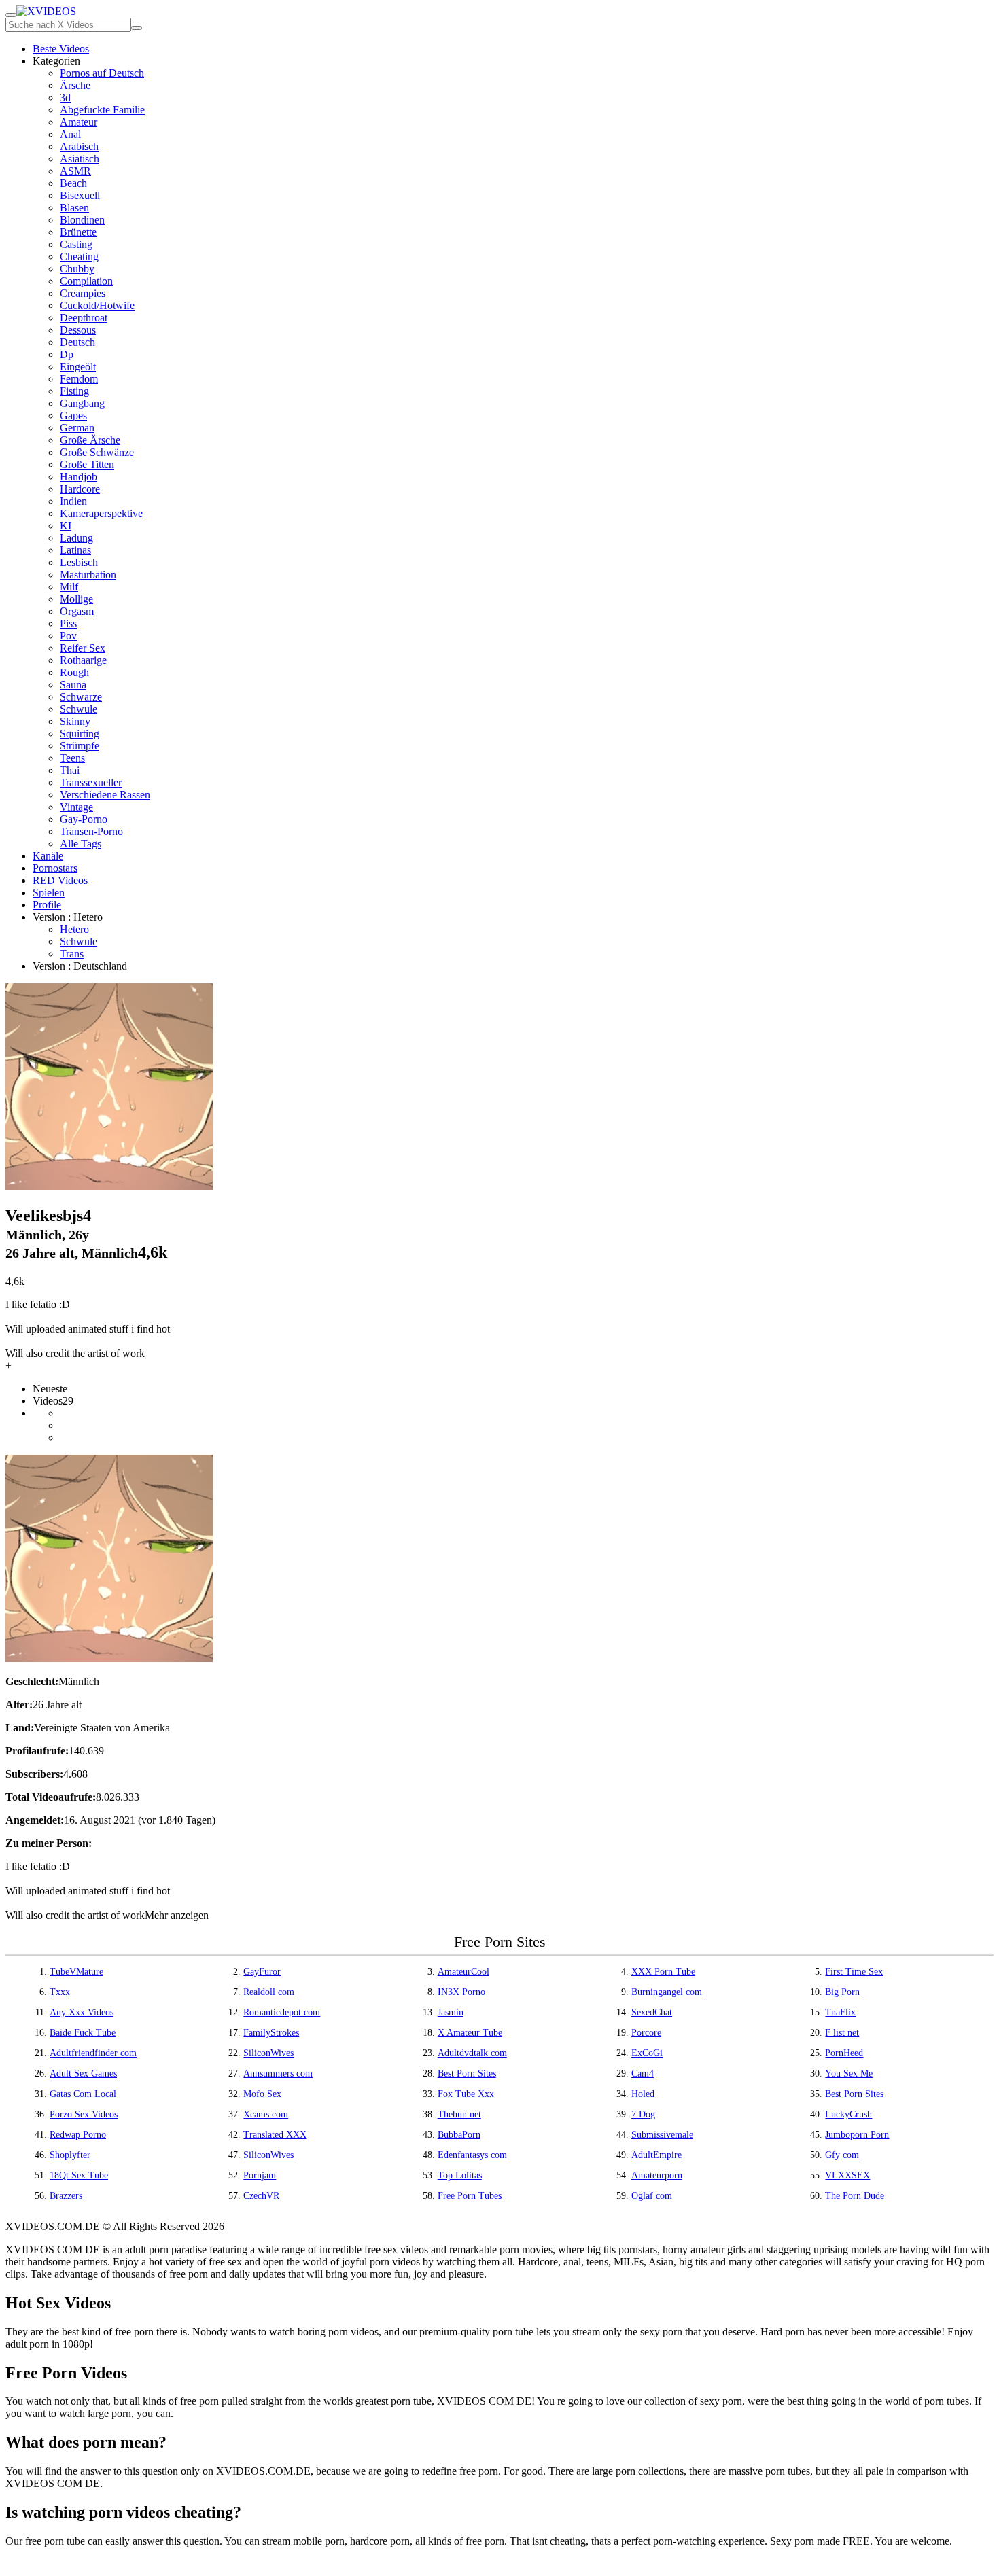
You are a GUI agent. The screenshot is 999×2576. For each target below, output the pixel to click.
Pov (68, 636)
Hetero (74, 929)
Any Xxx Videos (82, 2012)
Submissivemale (662, 2135)
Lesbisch (79, 562)
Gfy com (842, 2155)
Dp (67, 354)
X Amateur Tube (470, 2033)
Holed (643, 2094)
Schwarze (81, 697)
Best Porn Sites (467, 2074)
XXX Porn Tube (663, 1972)
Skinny (75, 721)
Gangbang (82, 403)
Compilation (86, 281)
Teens (72, 758)
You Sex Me (849, 2074)
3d (65, 98)
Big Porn (842, 1992)
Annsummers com (278, 2074)
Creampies (83, 293)
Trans (72, 954)
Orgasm (77, 611)
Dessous (78, 330)
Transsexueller (91, 782)
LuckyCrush (848, 2114)
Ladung (76, 538)
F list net (842, 2033)
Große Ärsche (90, 440)
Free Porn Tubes (470, 2196)
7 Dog (643, 2114)
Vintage (76, 807)
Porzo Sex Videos (84, 2114)
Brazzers (66, 2196)
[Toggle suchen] (11, 15)
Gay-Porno (84, 819)
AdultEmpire (656, 2155)
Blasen (74, 208)
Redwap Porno (78, 2135)
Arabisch (79, 146)
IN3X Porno (461, 1992)
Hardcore (80, 489)
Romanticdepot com (282, 2012)
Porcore (646, 2033)
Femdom (79, 379)
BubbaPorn (459, 2135)
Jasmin (451, 2012)
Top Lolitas (460, 2175)
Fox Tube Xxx (466, 2094)
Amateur (78, 122)
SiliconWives (268, 2053)
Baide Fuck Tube (83, 2033)
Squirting (80, 734)
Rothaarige (83, 660)
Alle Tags (81, 844)
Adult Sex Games (83, 2074)
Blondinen (82, 220)
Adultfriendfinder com (93, 2053)
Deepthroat (84, 318)
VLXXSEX (847, 2175)
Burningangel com (667, 1992)
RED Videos (60, 880)
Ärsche (75, 85)
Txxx (60, 1992)
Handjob (78, 477)
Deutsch (77, 342)
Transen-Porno (91, 831)
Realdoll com (269, 1992)
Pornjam (260, 2175)
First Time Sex (854, 1972)
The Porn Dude (855, 2196)
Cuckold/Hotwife (97, 305)
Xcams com (266, 2114)
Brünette (78, 232)
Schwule (78, 709)
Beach (73, 183)
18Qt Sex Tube (79, 2175)
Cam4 (643, 2074)
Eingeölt (78, 367)
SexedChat (652, 2012)
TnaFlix (840, 2012)
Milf (69, 587)
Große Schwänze (97, 452)
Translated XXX (275, 2135)
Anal (70, 134)
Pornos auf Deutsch (102, 73)
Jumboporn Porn (857, 2135)
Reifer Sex (83, 648)
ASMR (75, 171)
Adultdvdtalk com (472, 2053)
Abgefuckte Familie (102, 110)
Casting (76, 244)
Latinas (75, 550)
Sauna (73, 685)
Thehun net (459, 2114)
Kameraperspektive (101, 513)
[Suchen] (137, 28)
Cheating (79, 257)
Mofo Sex (262, 2094)
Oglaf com (652, 2196)
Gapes (73, 416)
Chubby (77, 269)
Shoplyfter (70, 2155)
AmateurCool (463, 1972)
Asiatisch (80, 159)
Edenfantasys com (472, 2155)
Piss (68, 623)
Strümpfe (80, 746)
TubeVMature (76, 1972)
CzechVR (261, 2196)
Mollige (76, 599)
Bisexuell (80, 195)
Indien (73, 501)
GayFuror (262, 1972)
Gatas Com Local (83, 2094)
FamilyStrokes (271, 2033)
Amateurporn (657, 2175)
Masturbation (88, 575)
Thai (70, 770)
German (77, 428)
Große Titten (87, 464)
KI (66, 526)
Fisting (74, 391)
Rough (74, 672)
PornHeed (844, 2053)
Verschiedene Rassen (105, 795)
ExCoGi (647, 2053)
